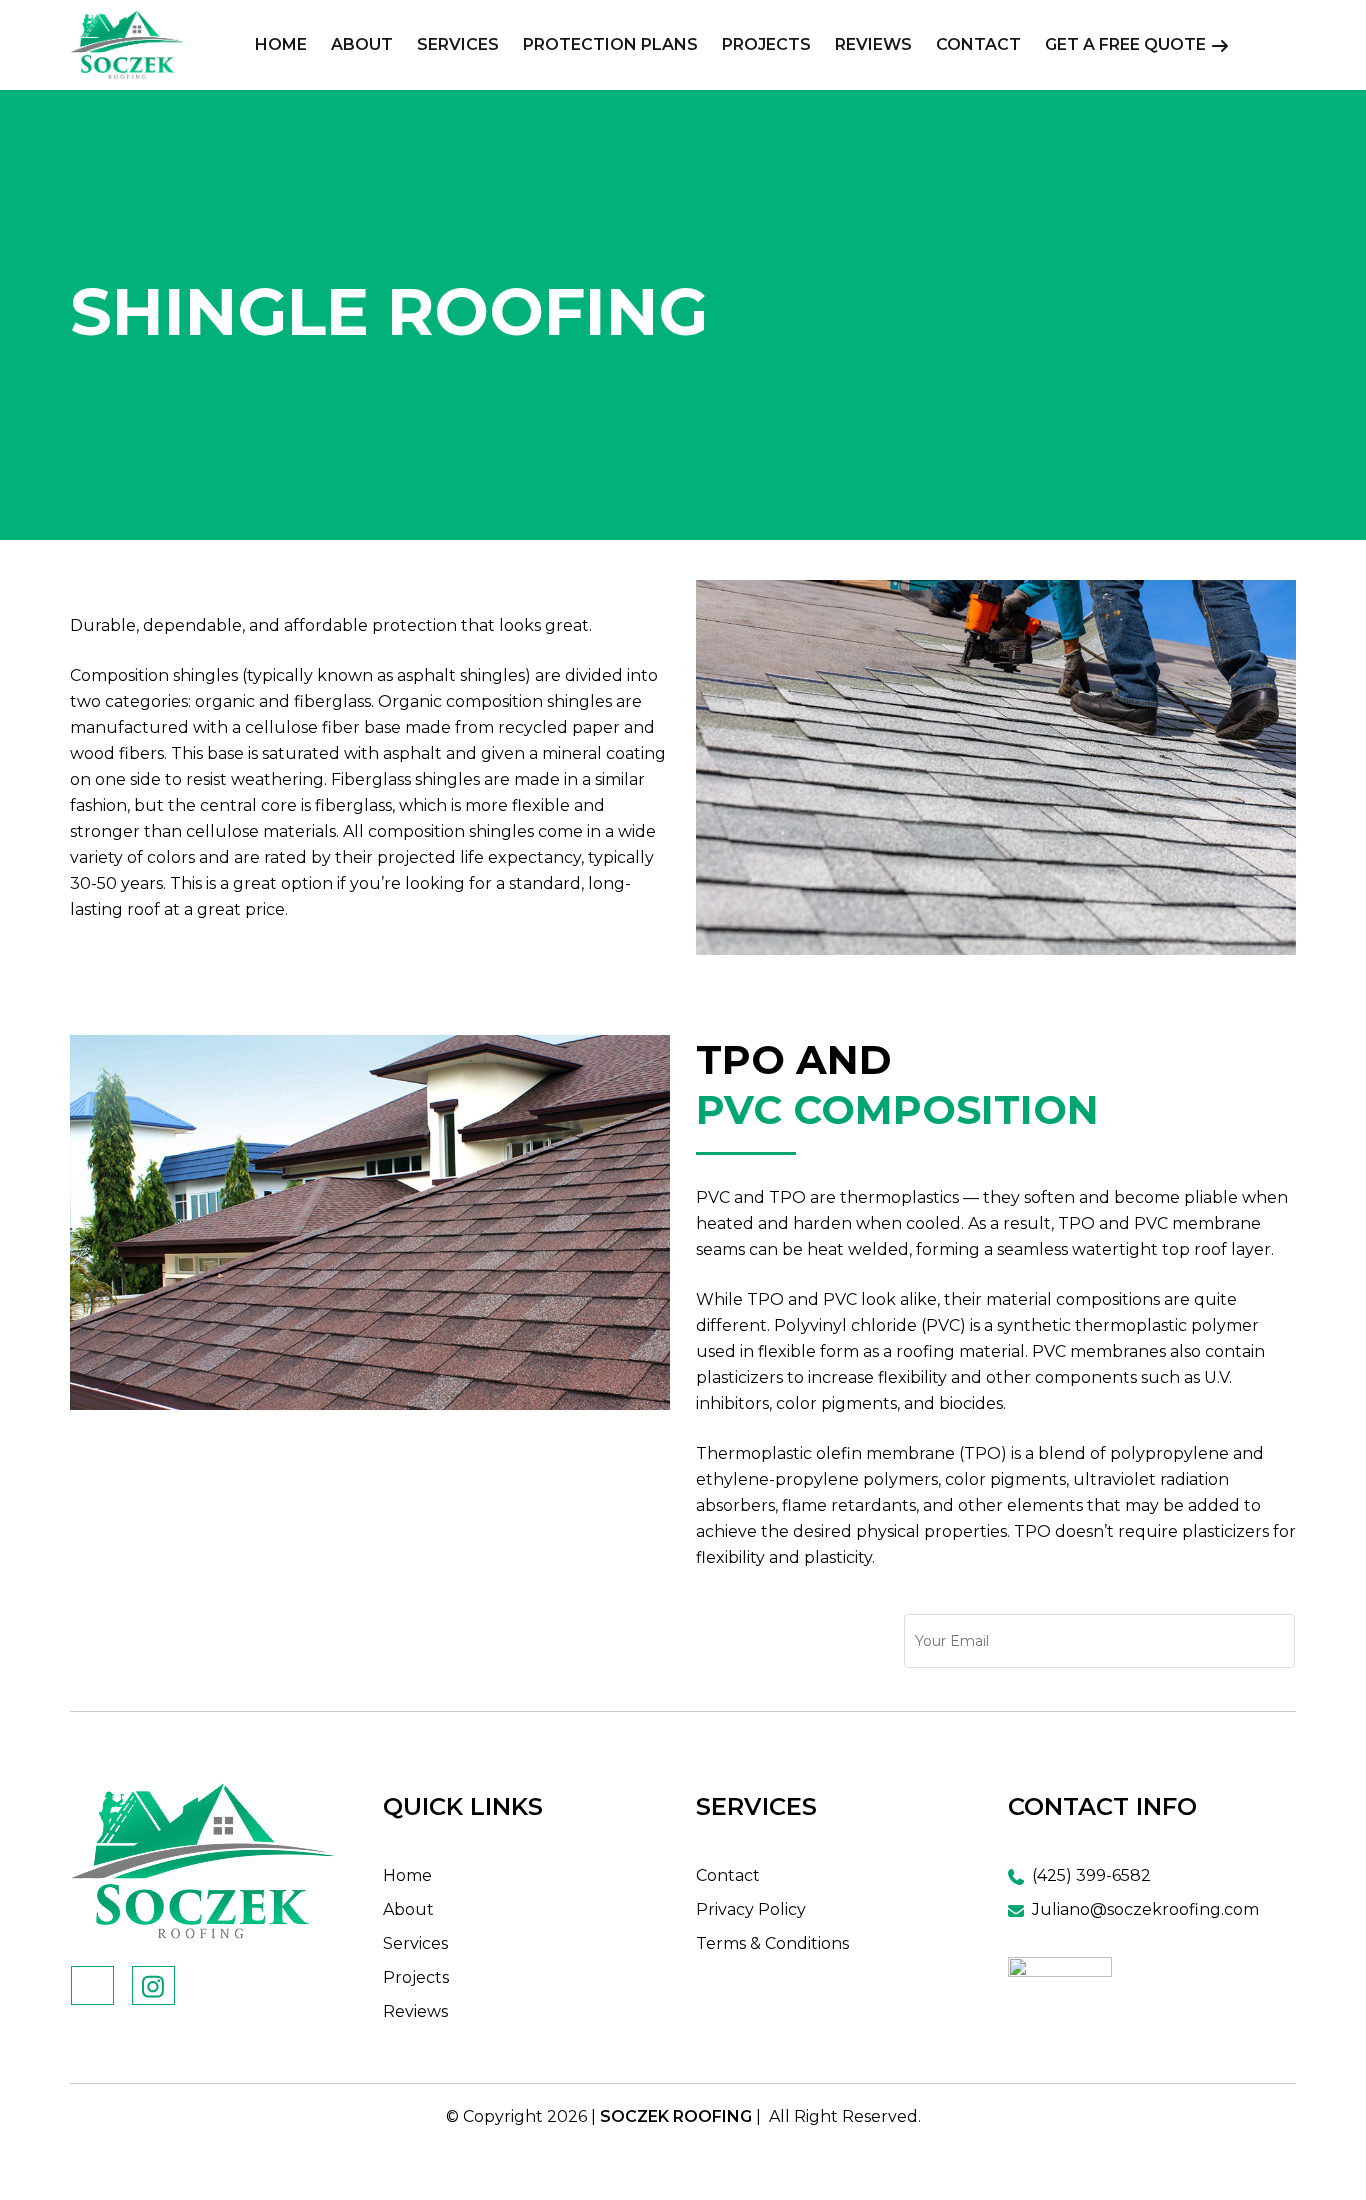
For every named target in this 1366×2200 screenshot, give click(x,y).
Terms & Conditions (772, 1943)
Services (415, 1943)
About (408, 1909)
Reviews (415, 2011)
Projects (416, 1977)
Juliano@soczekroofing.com (1145, 1909)
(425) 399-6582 (1089, 1875)
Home (407, 1875)
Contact (728, 1875)
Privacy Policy (751, 1909)
